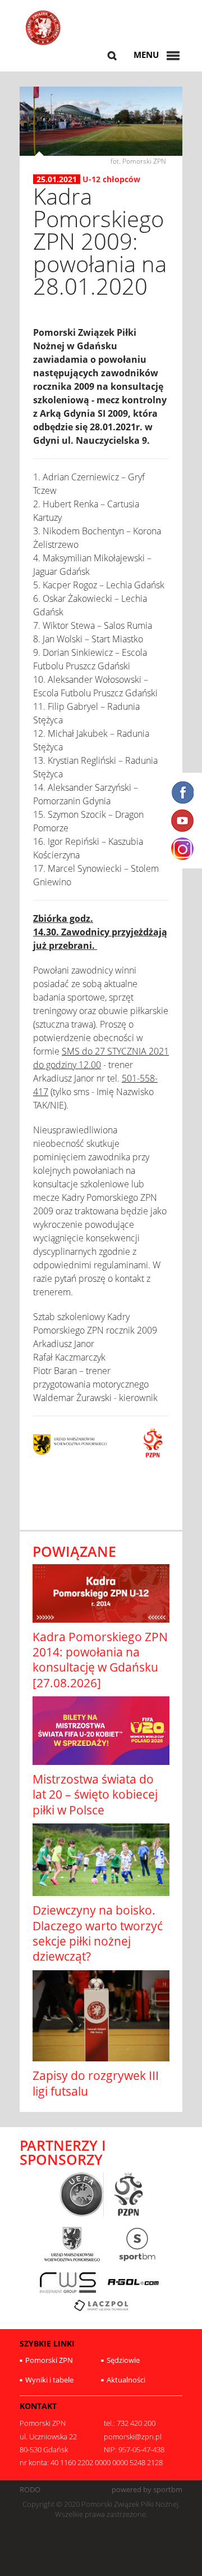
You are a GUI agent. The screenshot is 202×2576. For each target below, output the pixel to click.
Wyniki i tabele (49, 2380)
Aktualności (126, 2380)
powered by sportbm (147, 2490)
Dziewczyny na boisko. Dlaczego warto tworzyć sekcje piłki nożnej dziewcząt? (98, 1933)
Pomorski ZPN (49, 2360)
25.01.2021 (57, 179)
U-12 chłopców (111, 179)
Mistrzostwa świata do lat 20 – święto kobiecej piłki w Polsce (95, 1794)
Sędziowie (123, 2360)
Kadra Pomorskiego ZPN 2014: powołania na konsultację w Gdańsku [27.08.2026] (100, 1660)
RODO (30, 2490)
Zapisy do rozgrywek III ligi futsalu (96, 2083)
